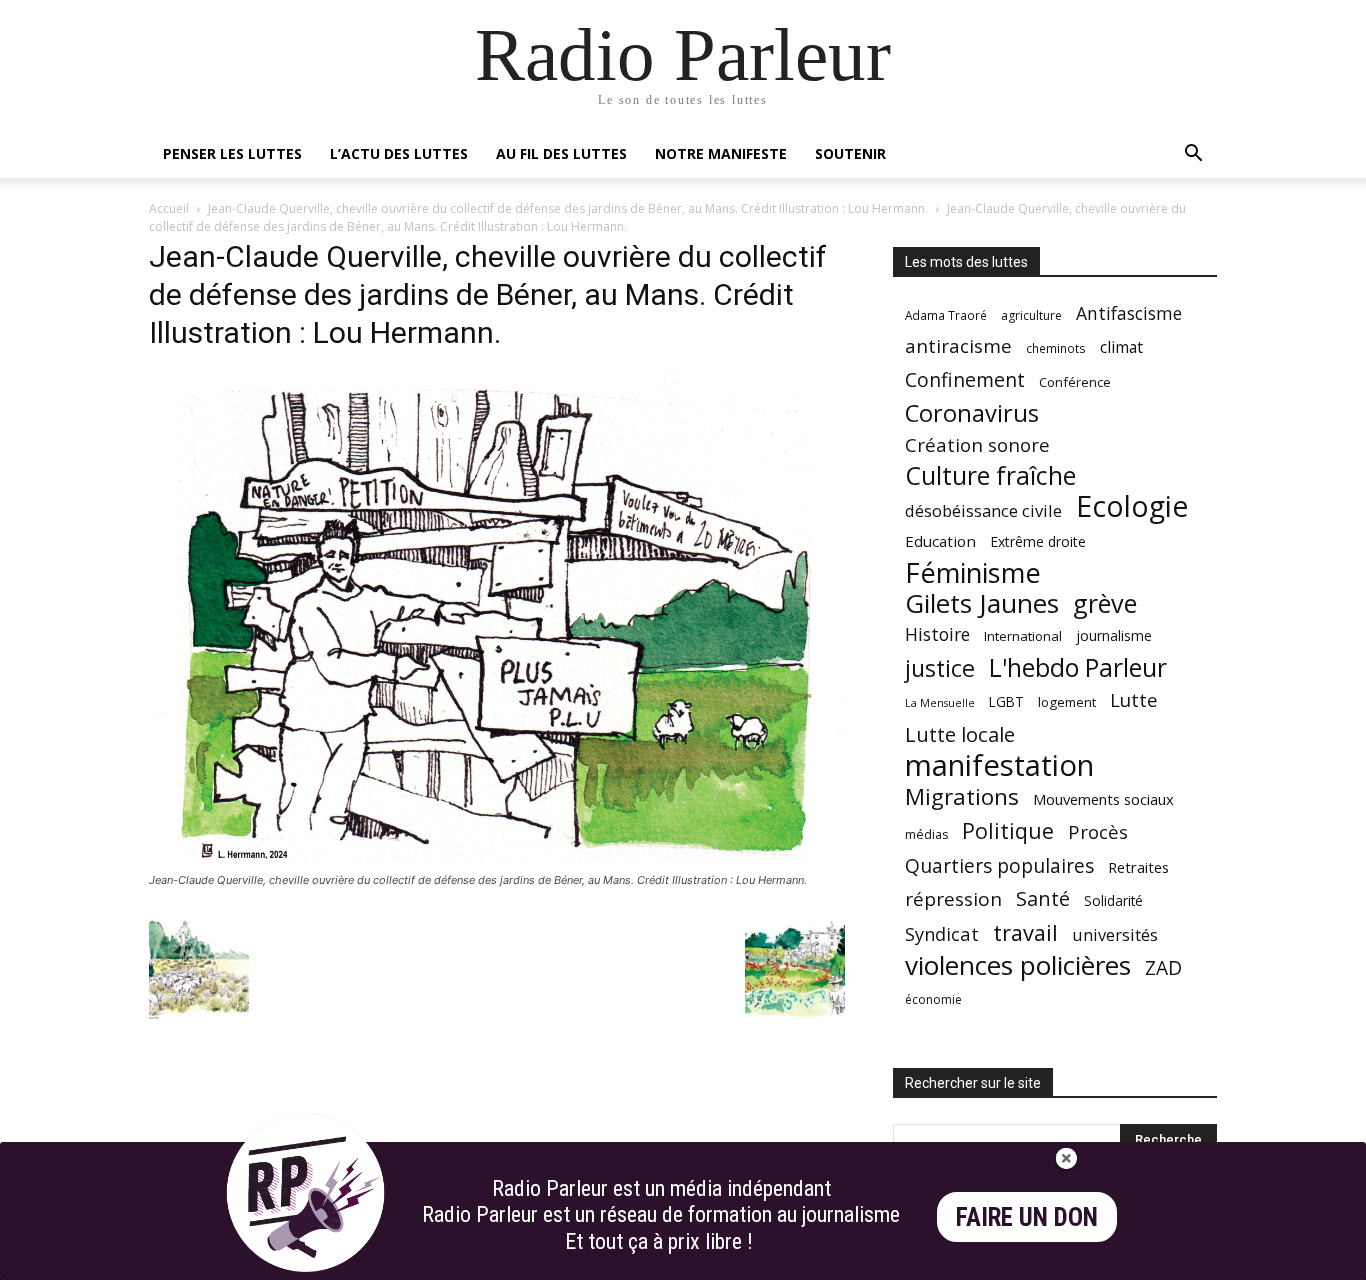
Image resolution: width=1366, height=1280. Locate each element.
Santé (1043, 898)
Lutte (1134, 699)
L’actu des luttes (399, 153)
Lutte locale (960, 734)
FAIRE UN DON (1027, 1217)
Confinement (965, 379)
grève (1105, 603)
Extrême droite (1038, 541)
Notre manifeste (721, 153)
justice (940, 668)
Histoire (937, 634)
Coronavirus (972, 413)
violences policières (1018, 965)
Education (940, 541)
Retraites (1138, 867)
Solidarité (1113, 901)
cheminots (1056, 348)
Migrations (962, 796)
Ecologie (1132, 506)
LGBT (1006, 702)
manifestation (999, 765)
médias (926, 834)
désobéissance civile (983, 510)
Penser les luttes (232, 153)
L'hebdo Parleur (1078, 667)
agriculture (1031, 315)
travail (1025, 932)
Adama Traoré (946, 315)
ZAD (1163, 967)
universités (1115, 934)
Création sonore (977, 444)
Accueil (169, 208)
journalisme (1114, 635)
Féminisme (973, 572)
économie (933, 999)
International (1023, 636)
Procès (1098, 831)
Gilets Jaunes (982, 603)
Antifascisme (1129, 313)
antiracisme (958, 346)
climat (1121, 347)
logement (1067, 702)
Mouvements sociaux (1103, 799)
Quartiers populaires (999, 865)
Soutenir (850, 153)
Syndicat (942, 933)
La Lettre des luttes (1163, 1261)
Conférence (1075, 382)
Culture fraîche (990, 475)
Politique (1008, 830)
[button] (1193, 155)
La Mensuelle (940, 703)
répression (953, 899)
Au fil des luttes (561, 153)
